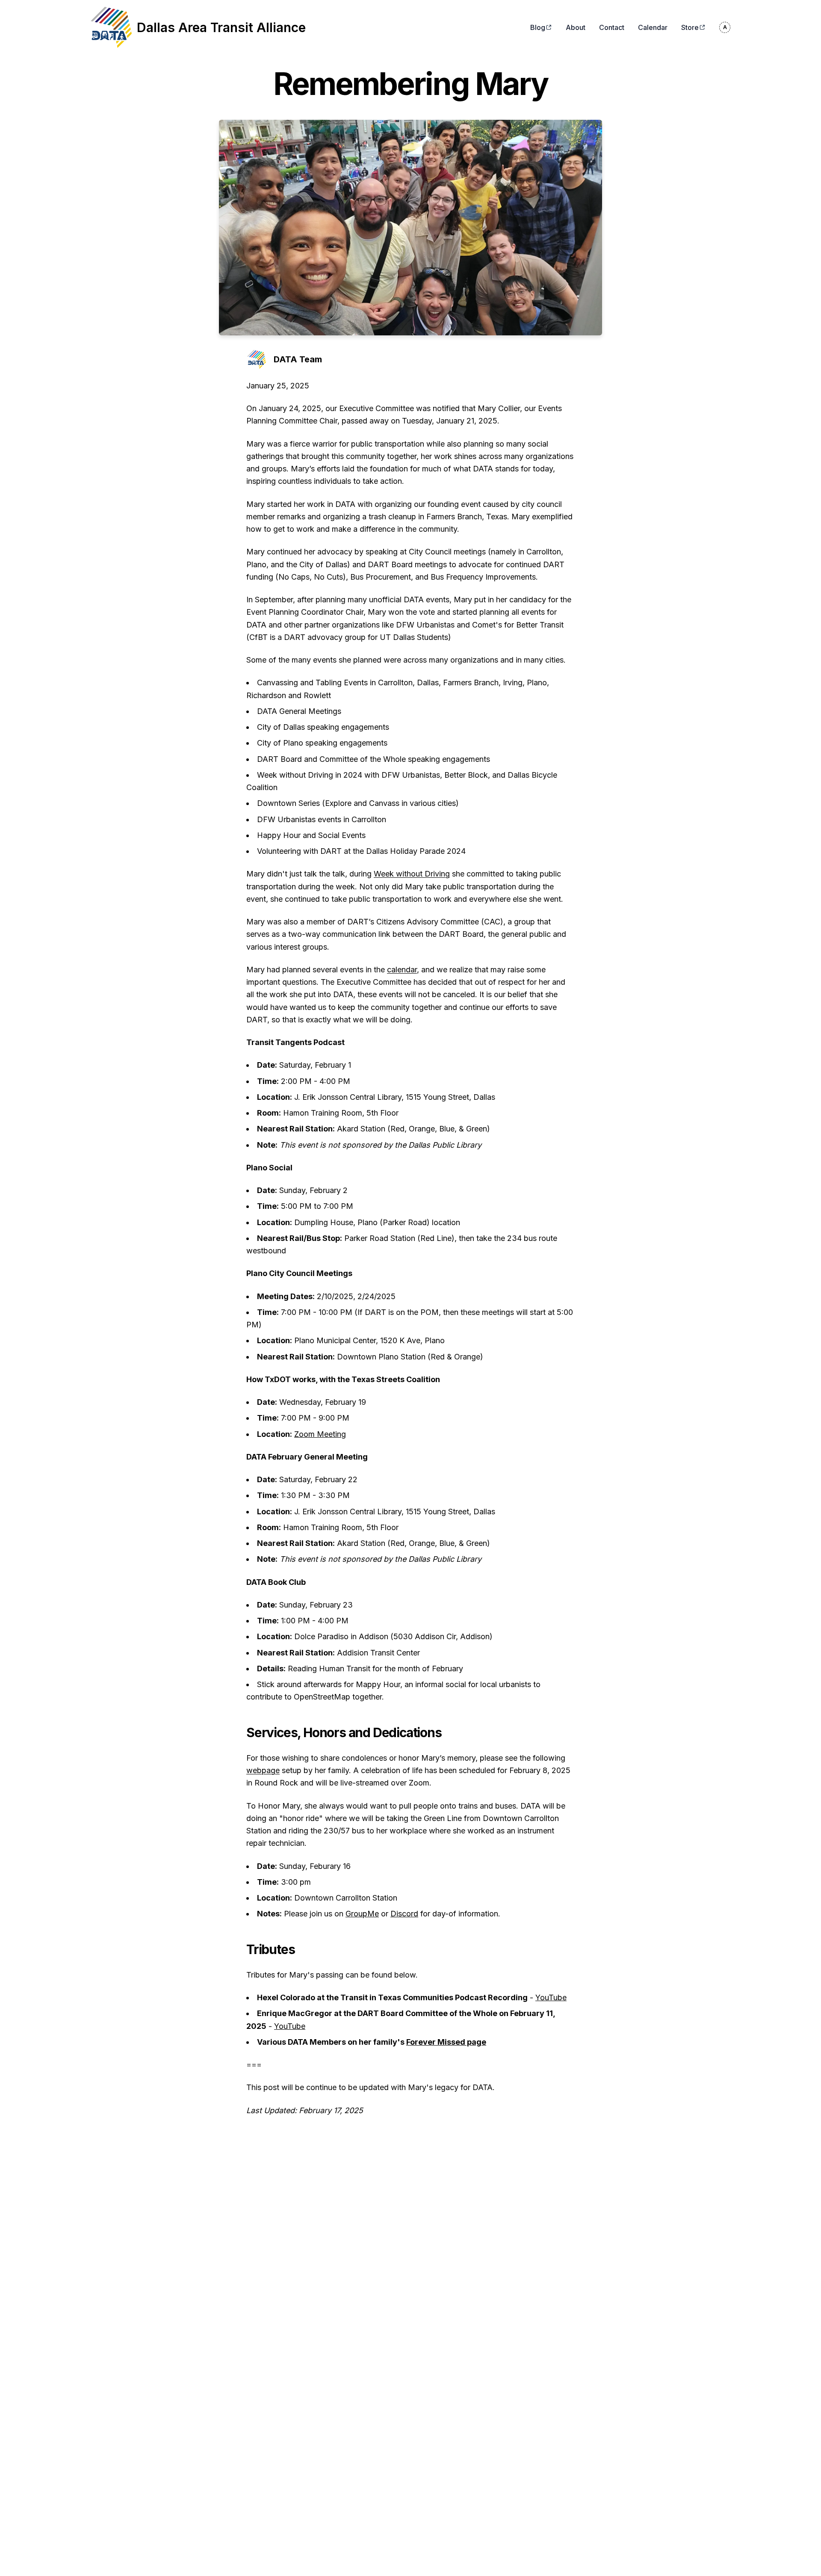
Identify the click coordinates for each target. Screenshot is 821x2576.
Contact (612, 27)
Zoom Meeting (320, 1434)
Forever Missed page (446, 2042)
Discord (404, 1914)
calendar (402, 970)
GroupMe (362, 1914)
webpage (263, 1770)
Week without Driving (412, 874)
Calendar (653, 27)
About (576, 27)
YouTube (551, 1997)
